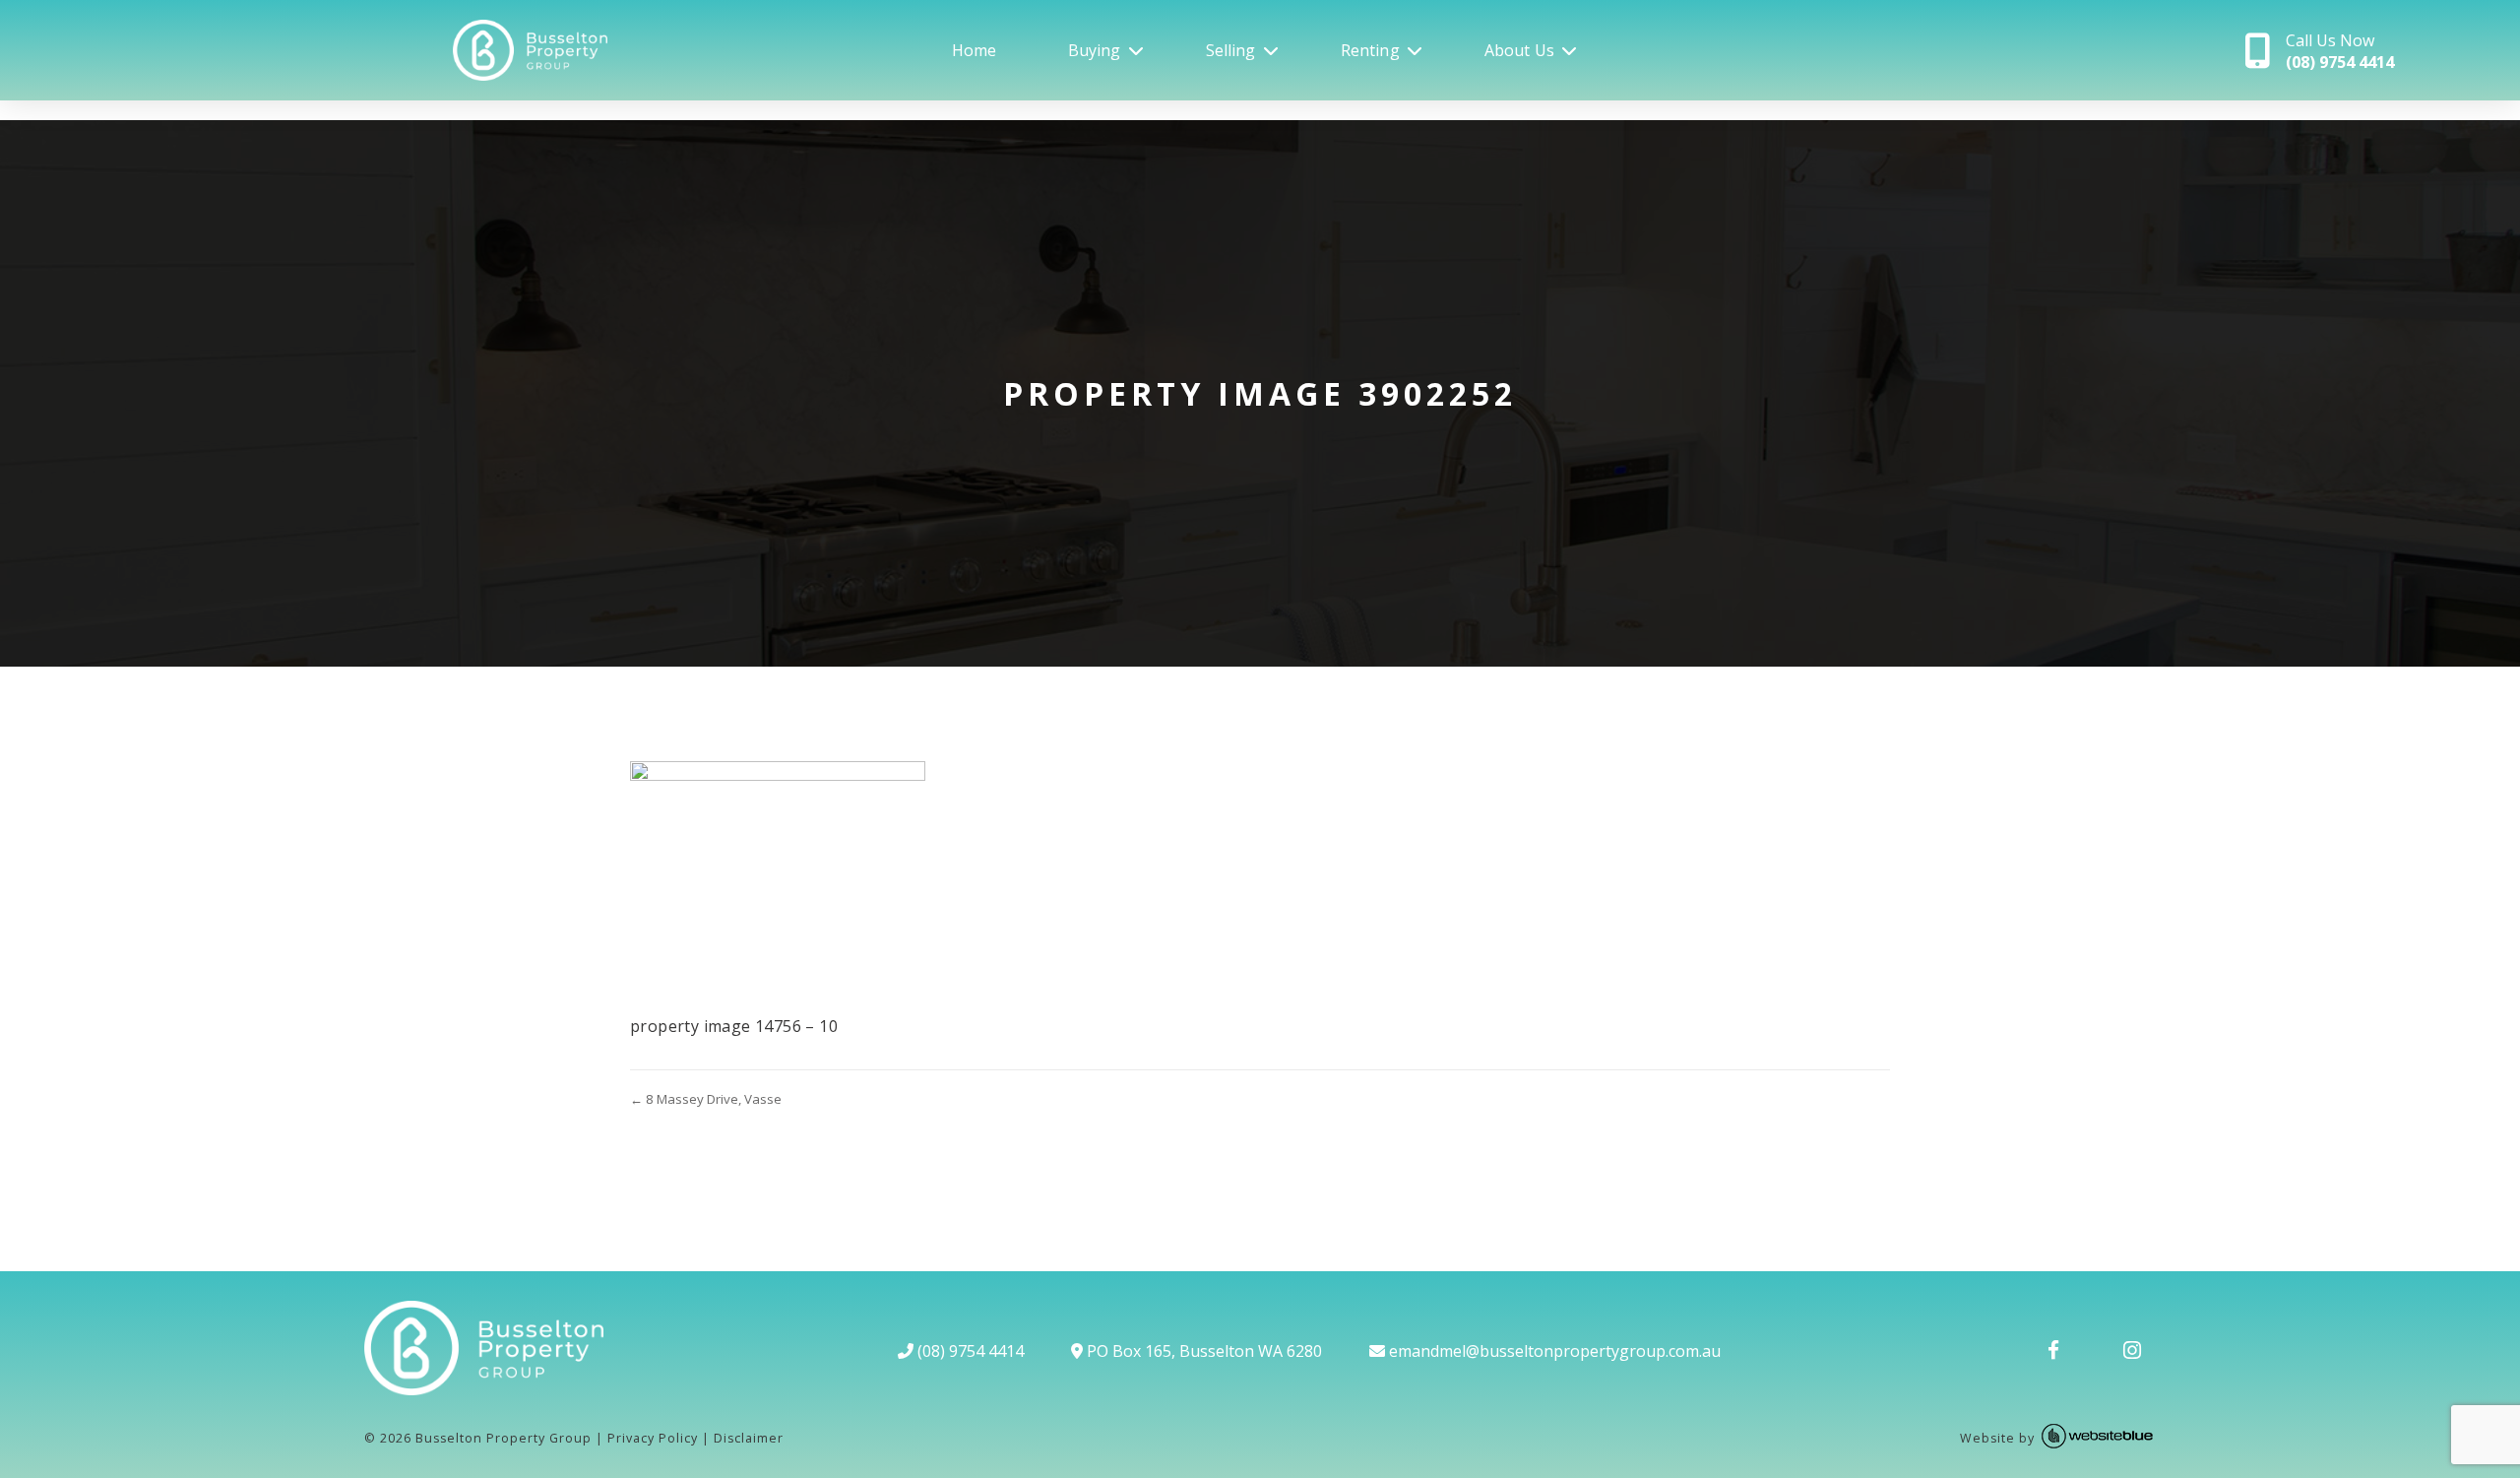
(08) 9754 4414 (969, 1351)
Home (975, 50)
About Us (1519, 50)
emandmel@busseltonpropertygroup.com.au (1553, 1351)
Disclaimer (749, 1438)
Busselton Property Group (504, 1438)
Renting (1370, 50)
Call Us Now (2340, 51)
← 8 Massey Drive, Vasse (706, 1099)
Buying (1095, 50)
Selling (1231, 50)
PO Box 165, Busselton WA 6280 (1202, 1351)
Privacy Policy (653, 1438)
